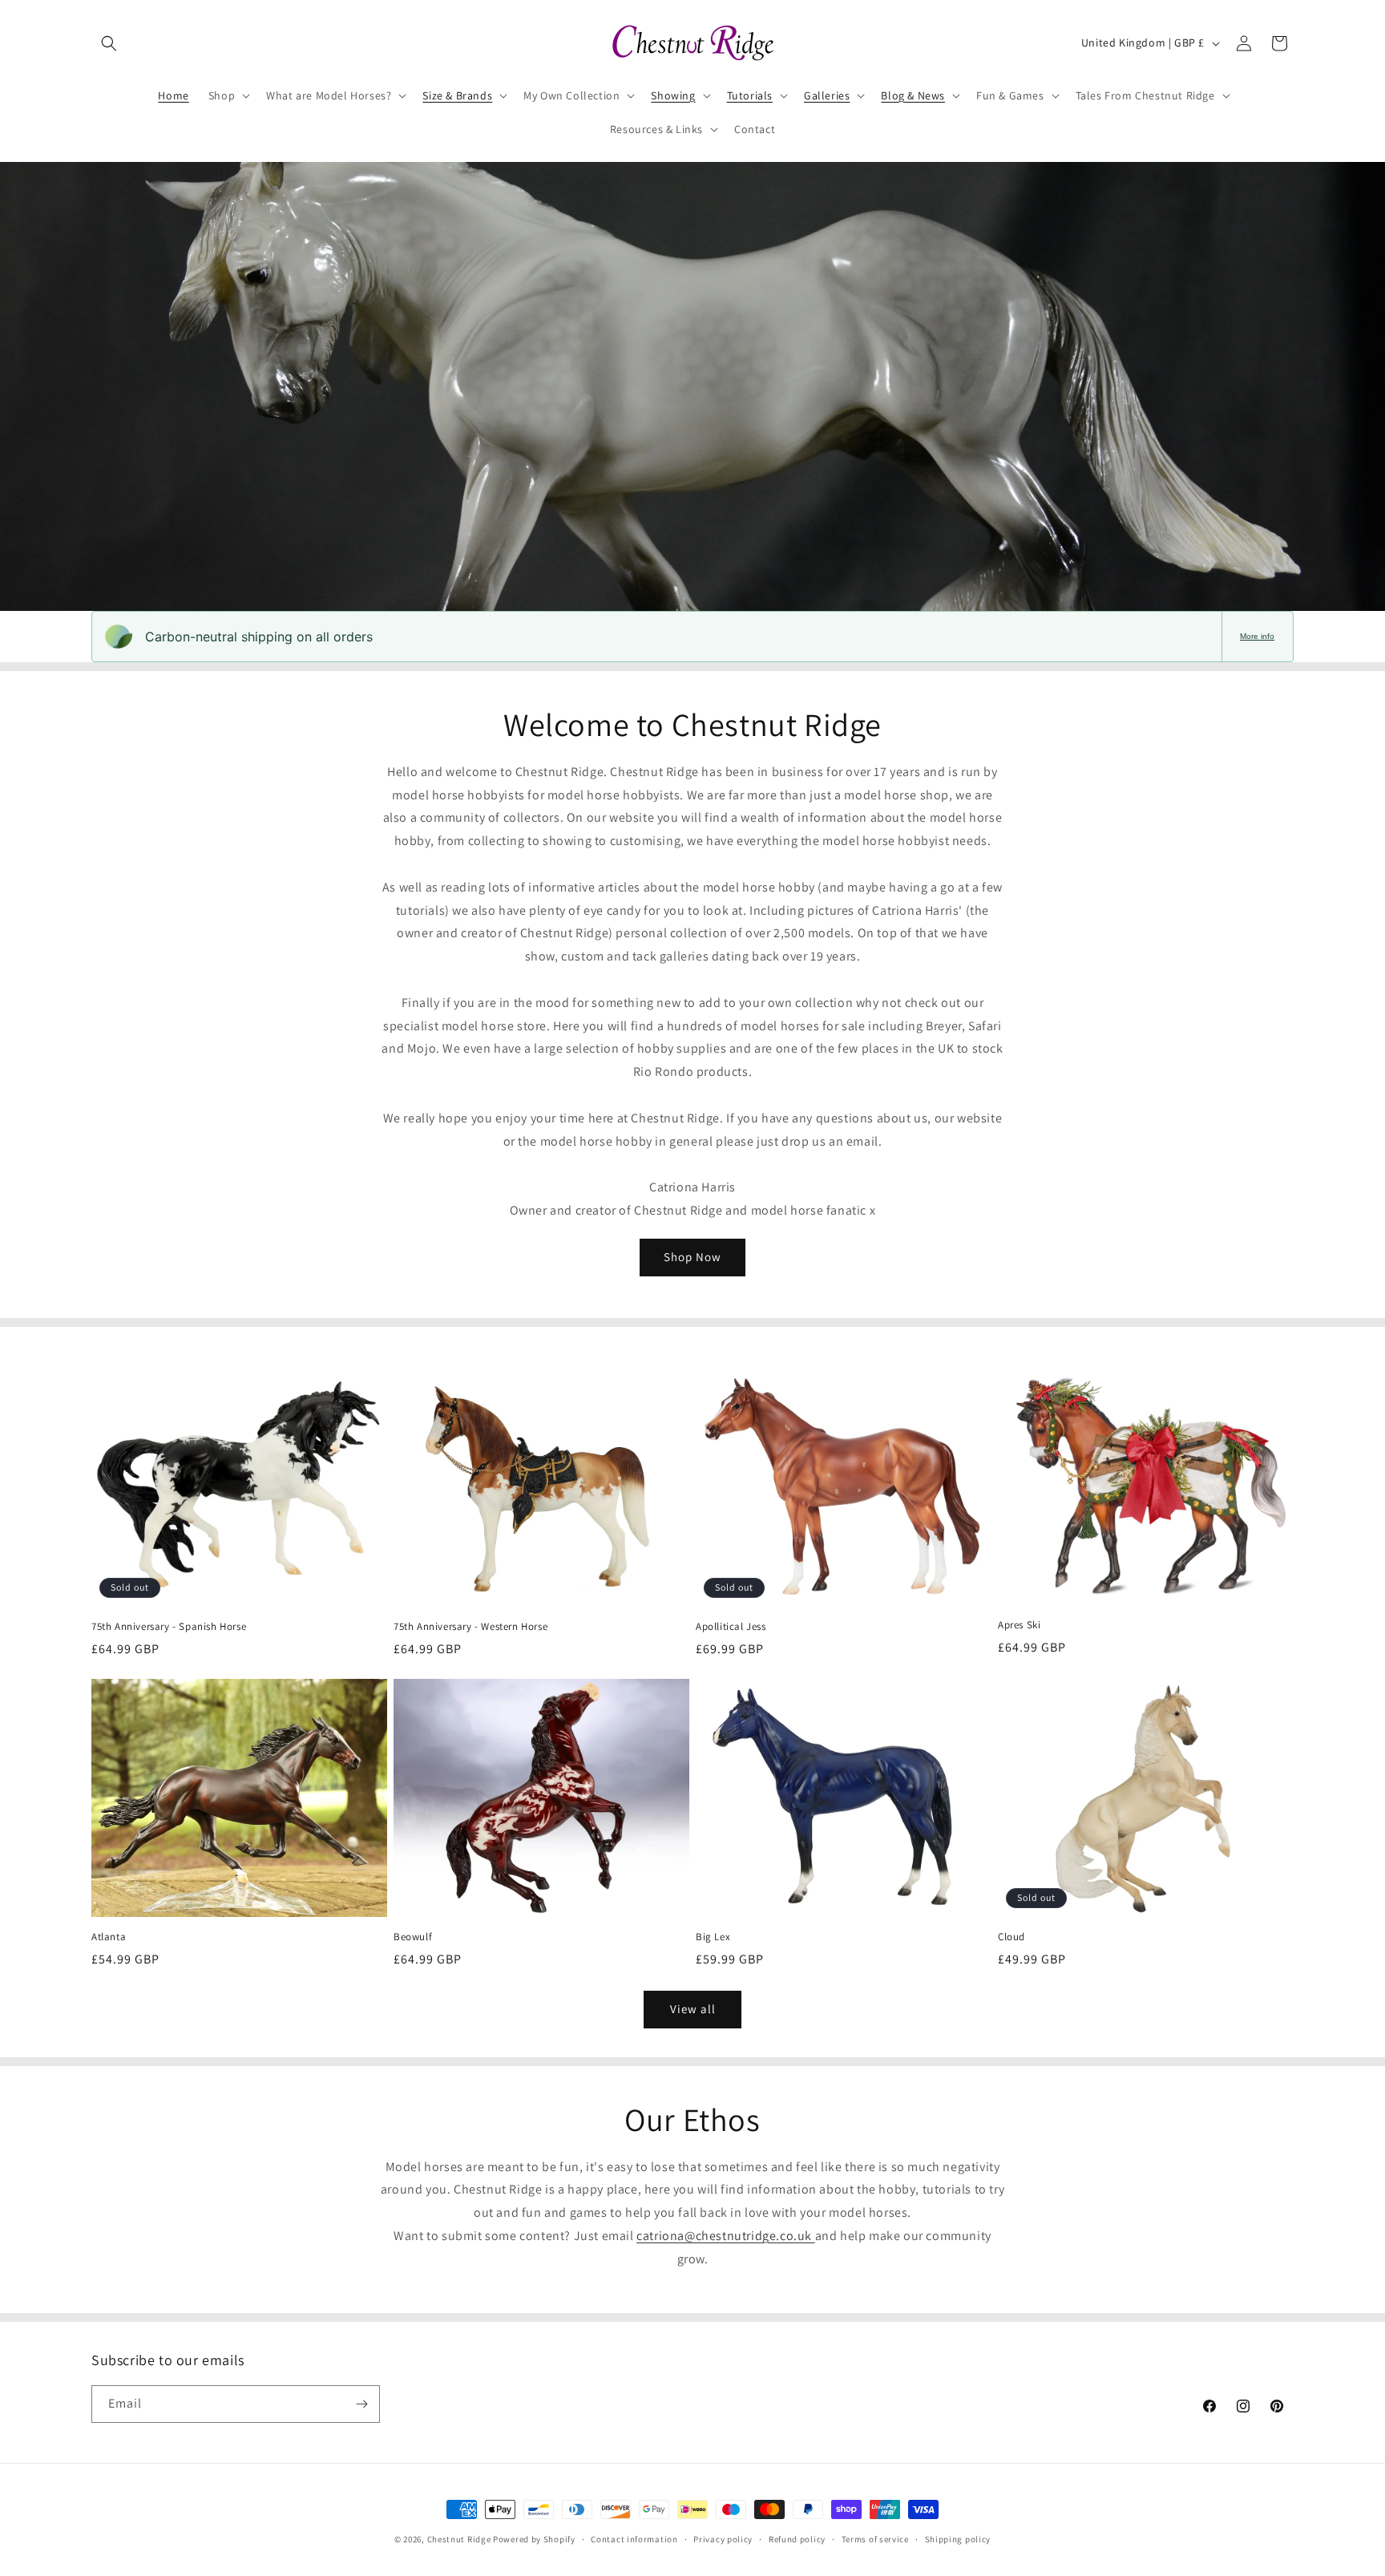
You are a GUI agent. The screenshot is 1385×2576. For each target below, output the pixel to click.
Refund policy (797, 2539)
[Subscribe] (361, 2404)
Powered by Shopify (534, 2539)
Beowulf (413, 1937)
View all (693, 2009)
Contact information (634, 2539)
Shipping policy (958, 2539)
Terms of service (875, 2539)
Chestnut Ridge (459, 2539)
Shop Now (692, 1257)
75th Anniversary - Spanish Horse (169, 1627)
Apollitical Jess (731, 1627)
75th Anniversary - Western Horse (470, 1627)
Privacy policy (723, 2539)
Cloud (1011, 1937)
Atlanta (109, 1937)
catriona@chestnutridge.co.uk (725, 2236)
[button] (109, 43)
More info (1257, 636)
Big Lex (713, 1937)
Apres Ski (1019, 1625)
